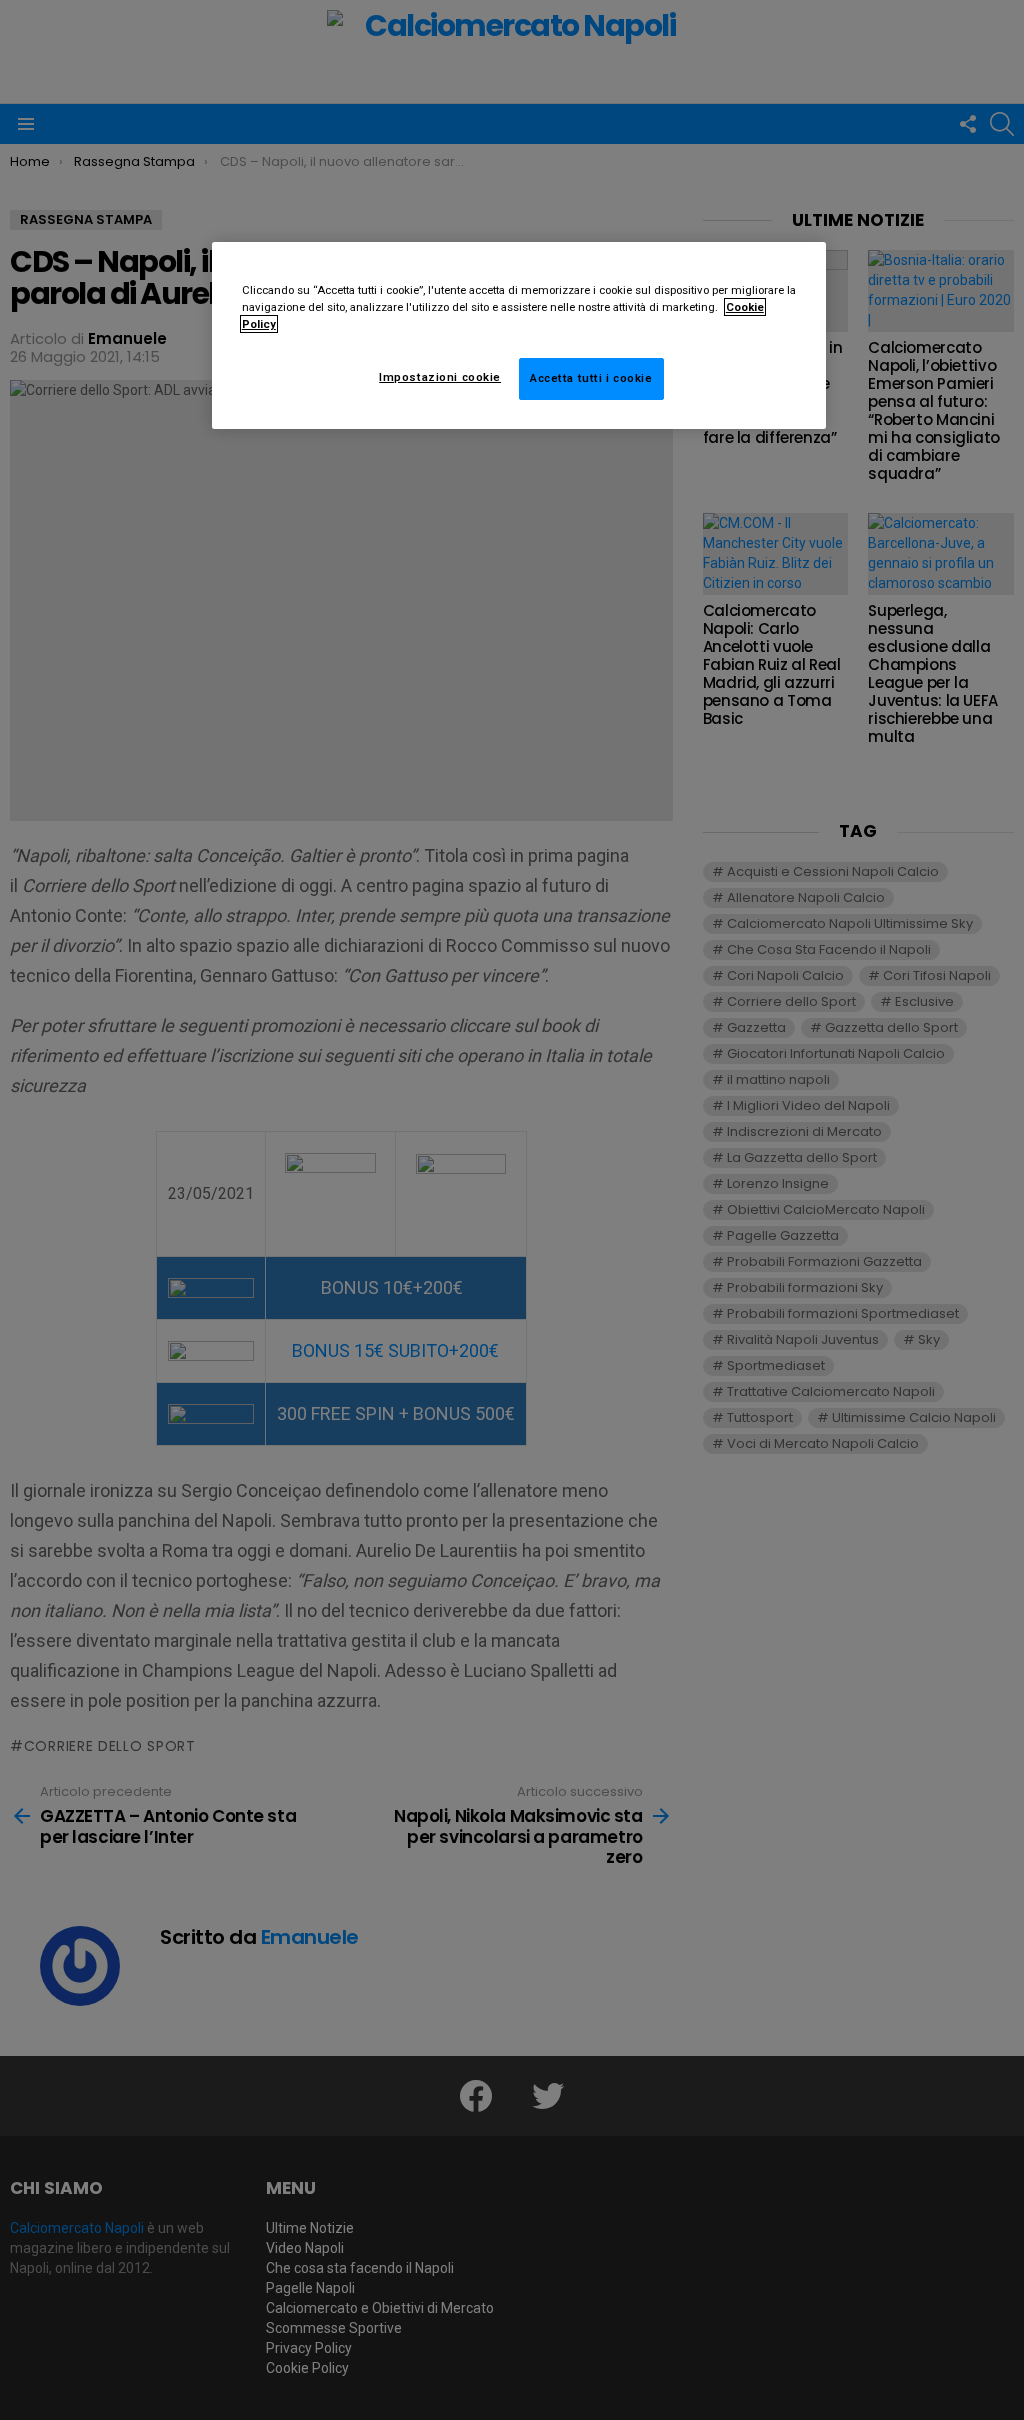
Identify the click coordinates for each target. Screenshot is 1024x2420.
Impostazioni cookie (440, 377)
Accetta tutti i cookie (591, 378)
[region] (519, 335)
